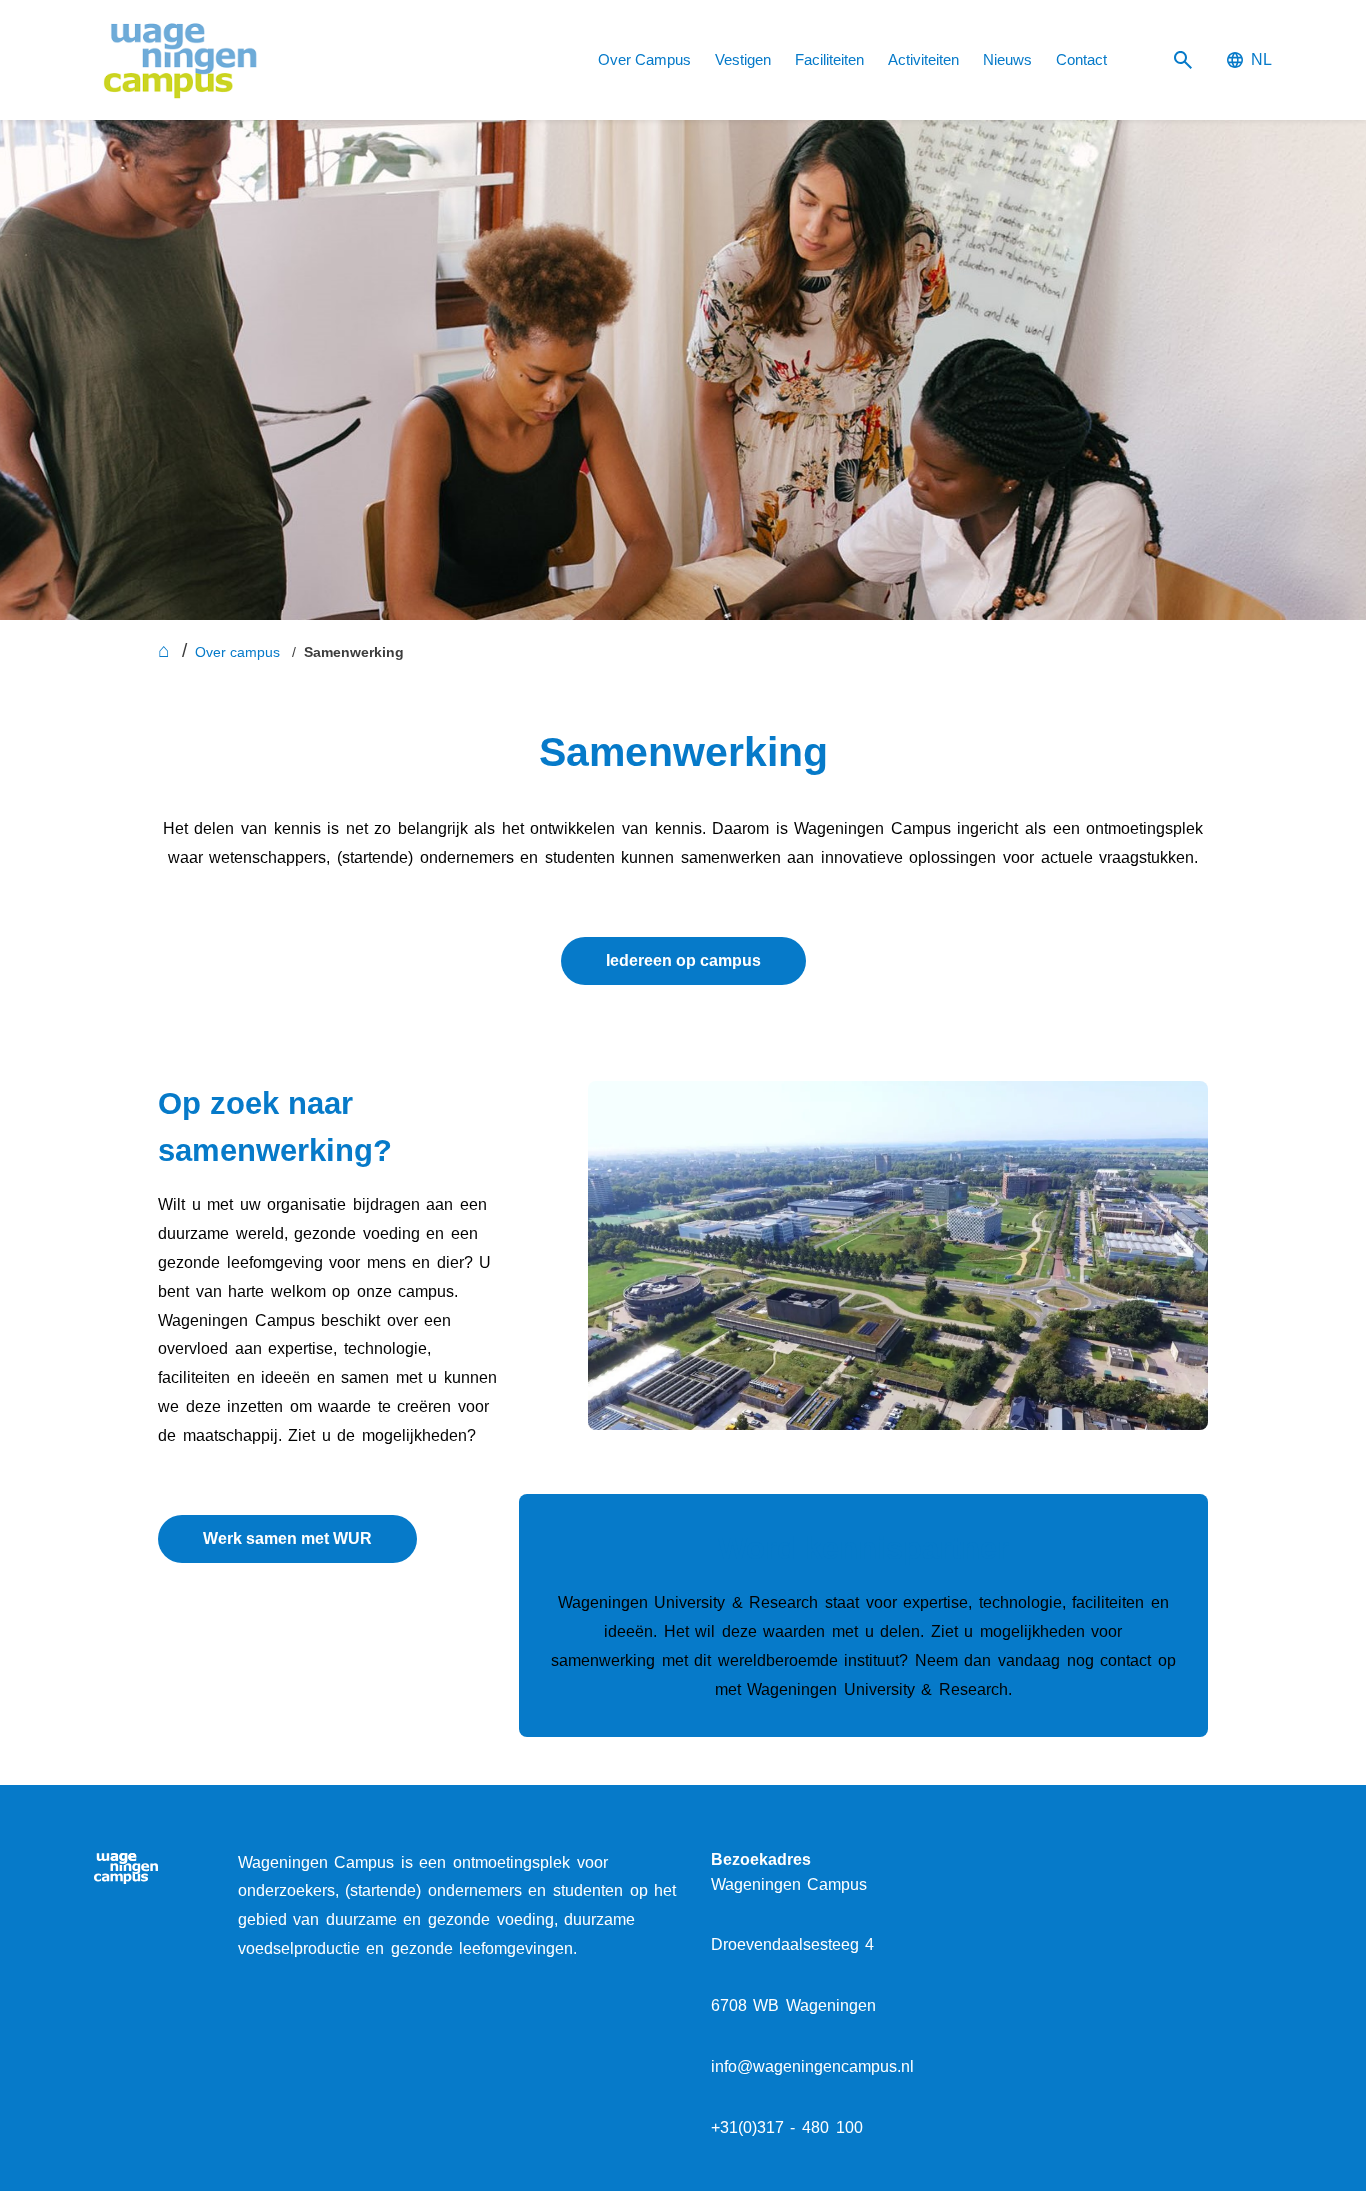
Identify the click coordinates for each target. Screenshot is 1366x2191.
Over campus (237, 652)
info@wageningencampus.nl (812, 2066)
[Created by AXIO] (1256, 1865)
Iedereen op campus (683, 960)
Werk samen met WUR (287, 1538)
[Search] (1183, 60)
